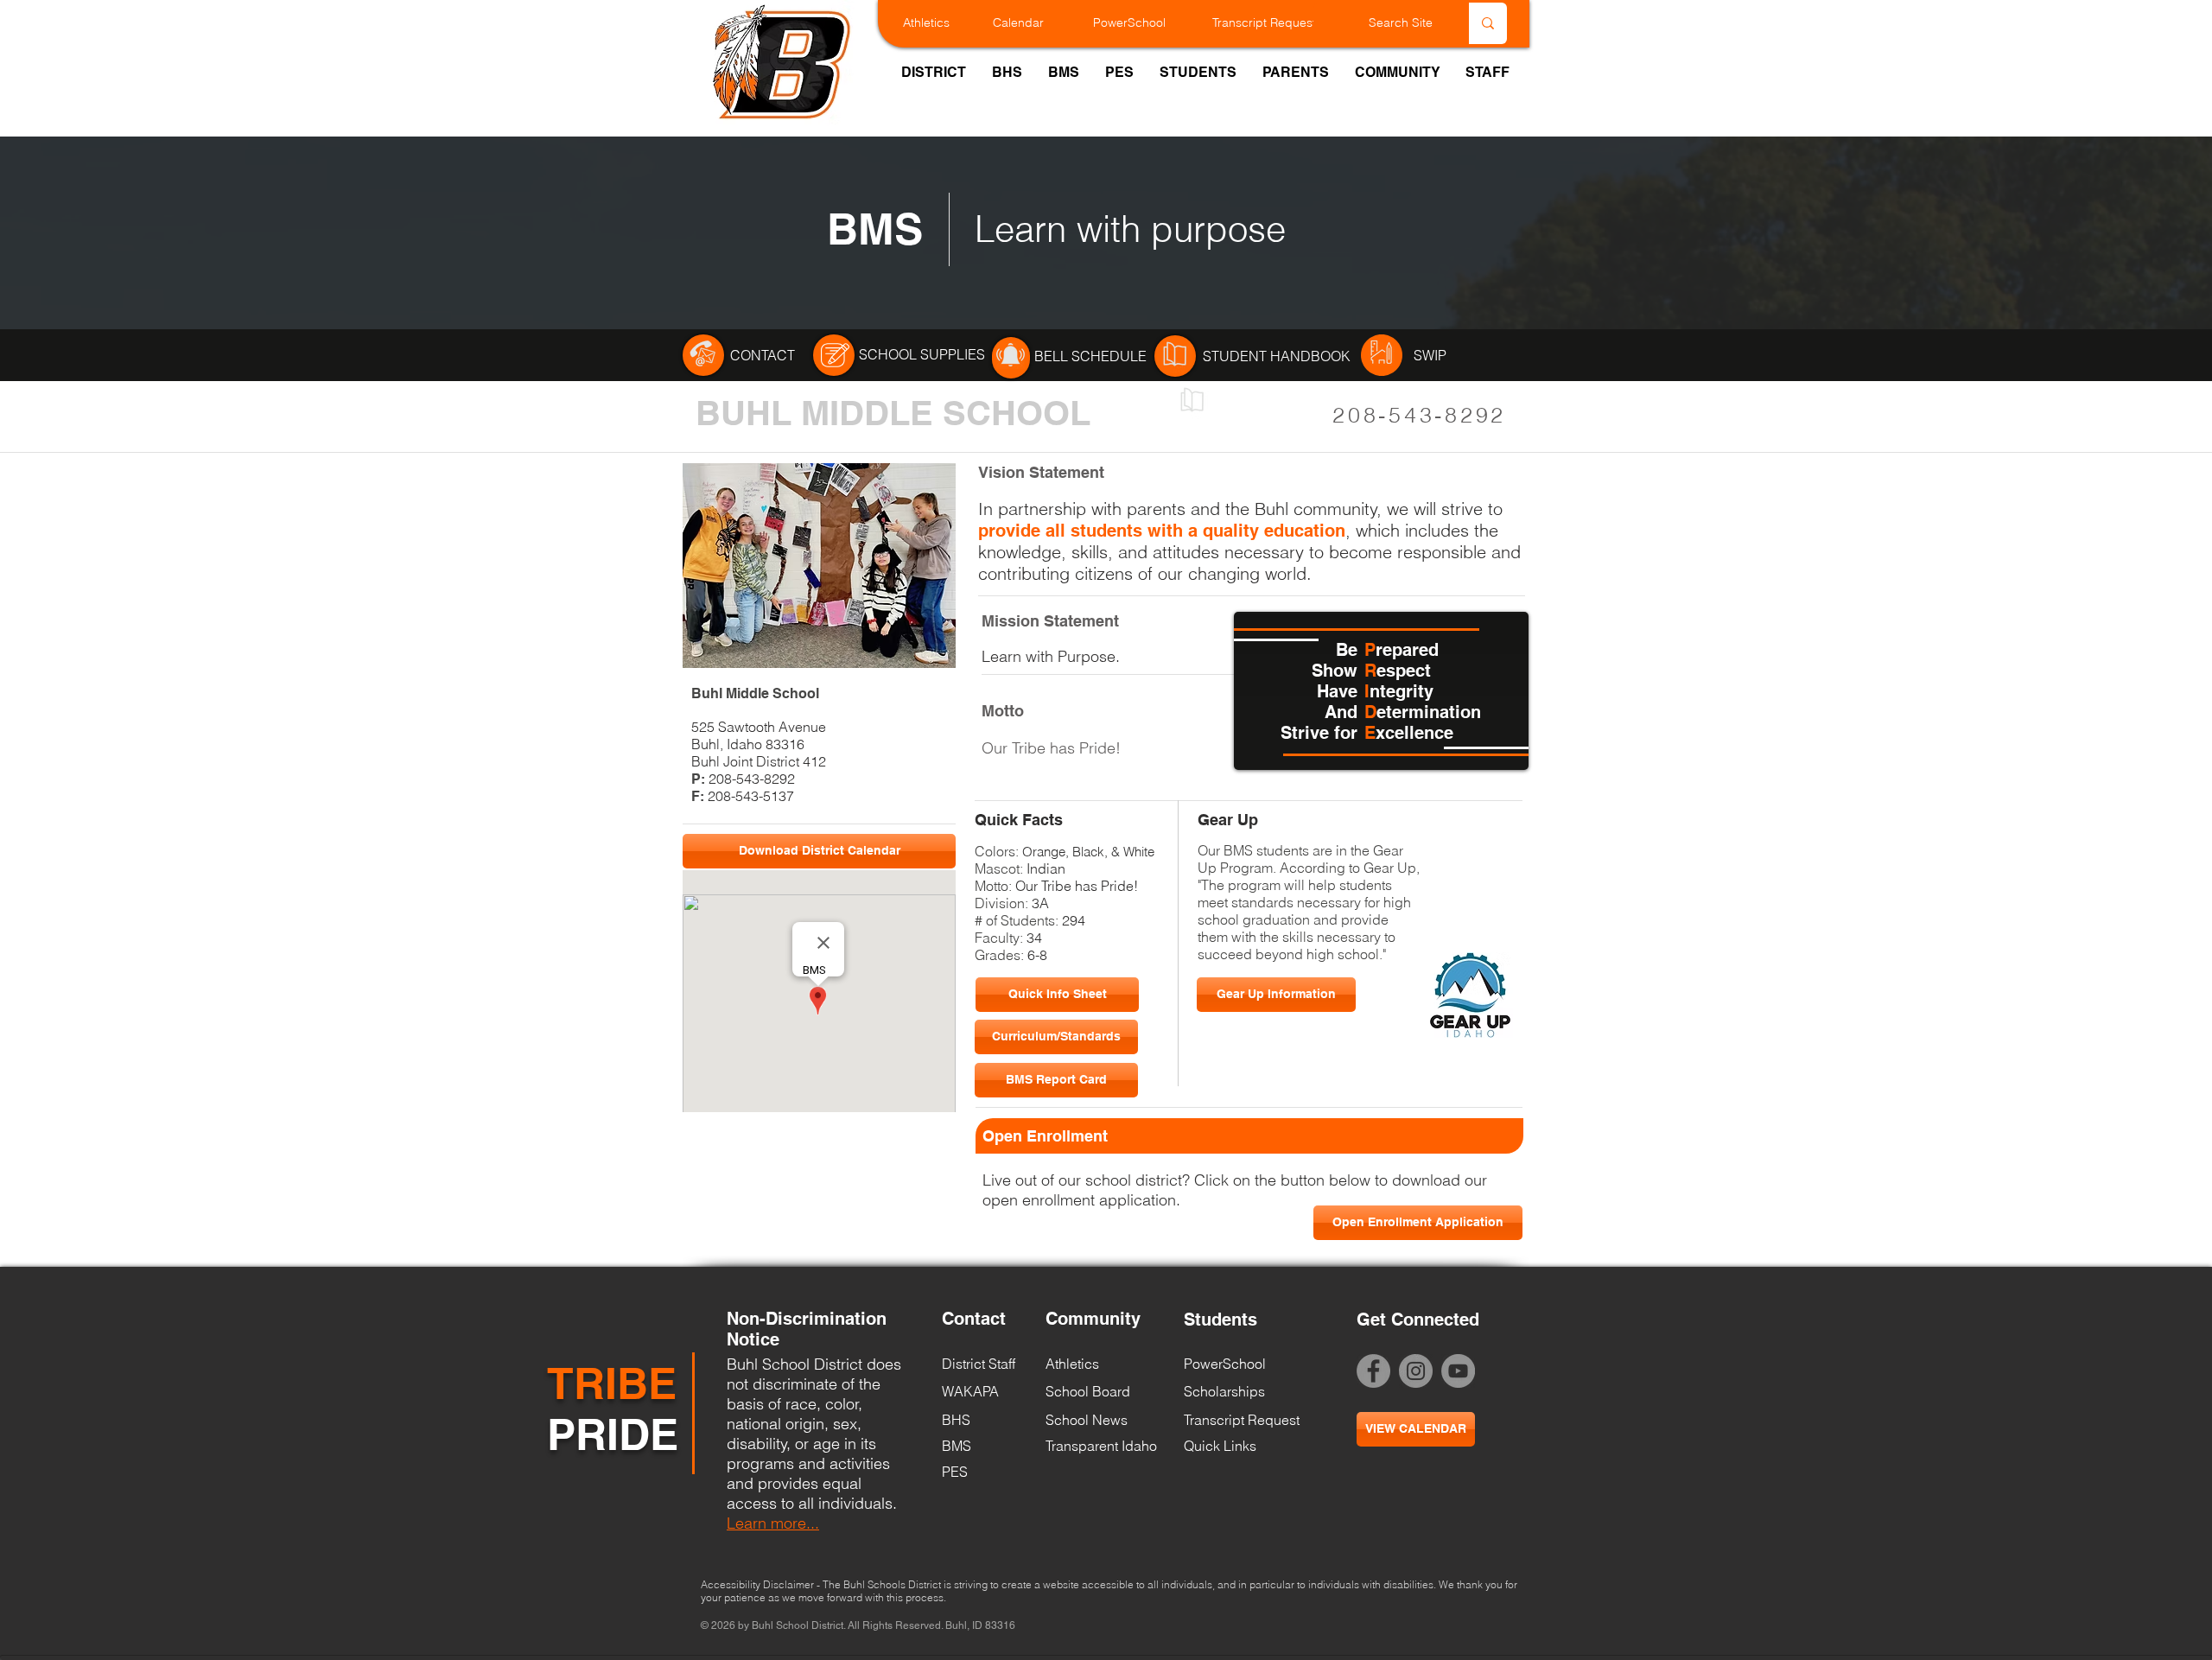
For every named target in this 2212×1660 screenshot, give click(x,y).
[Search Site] (1488, 23)
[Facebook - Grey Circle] (1373, 1371)
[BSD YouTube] (1458, 1371)
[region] (703, 355)
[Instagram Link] (1416, 1371)
